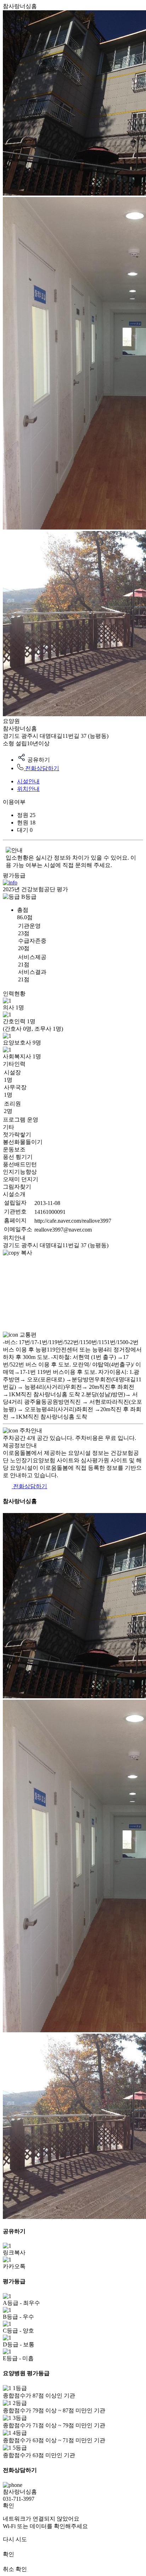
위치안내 (28, 789)
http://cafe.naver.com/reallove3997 (73, 1221)
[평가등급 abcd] (10, 883)
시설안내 (28, 781)
